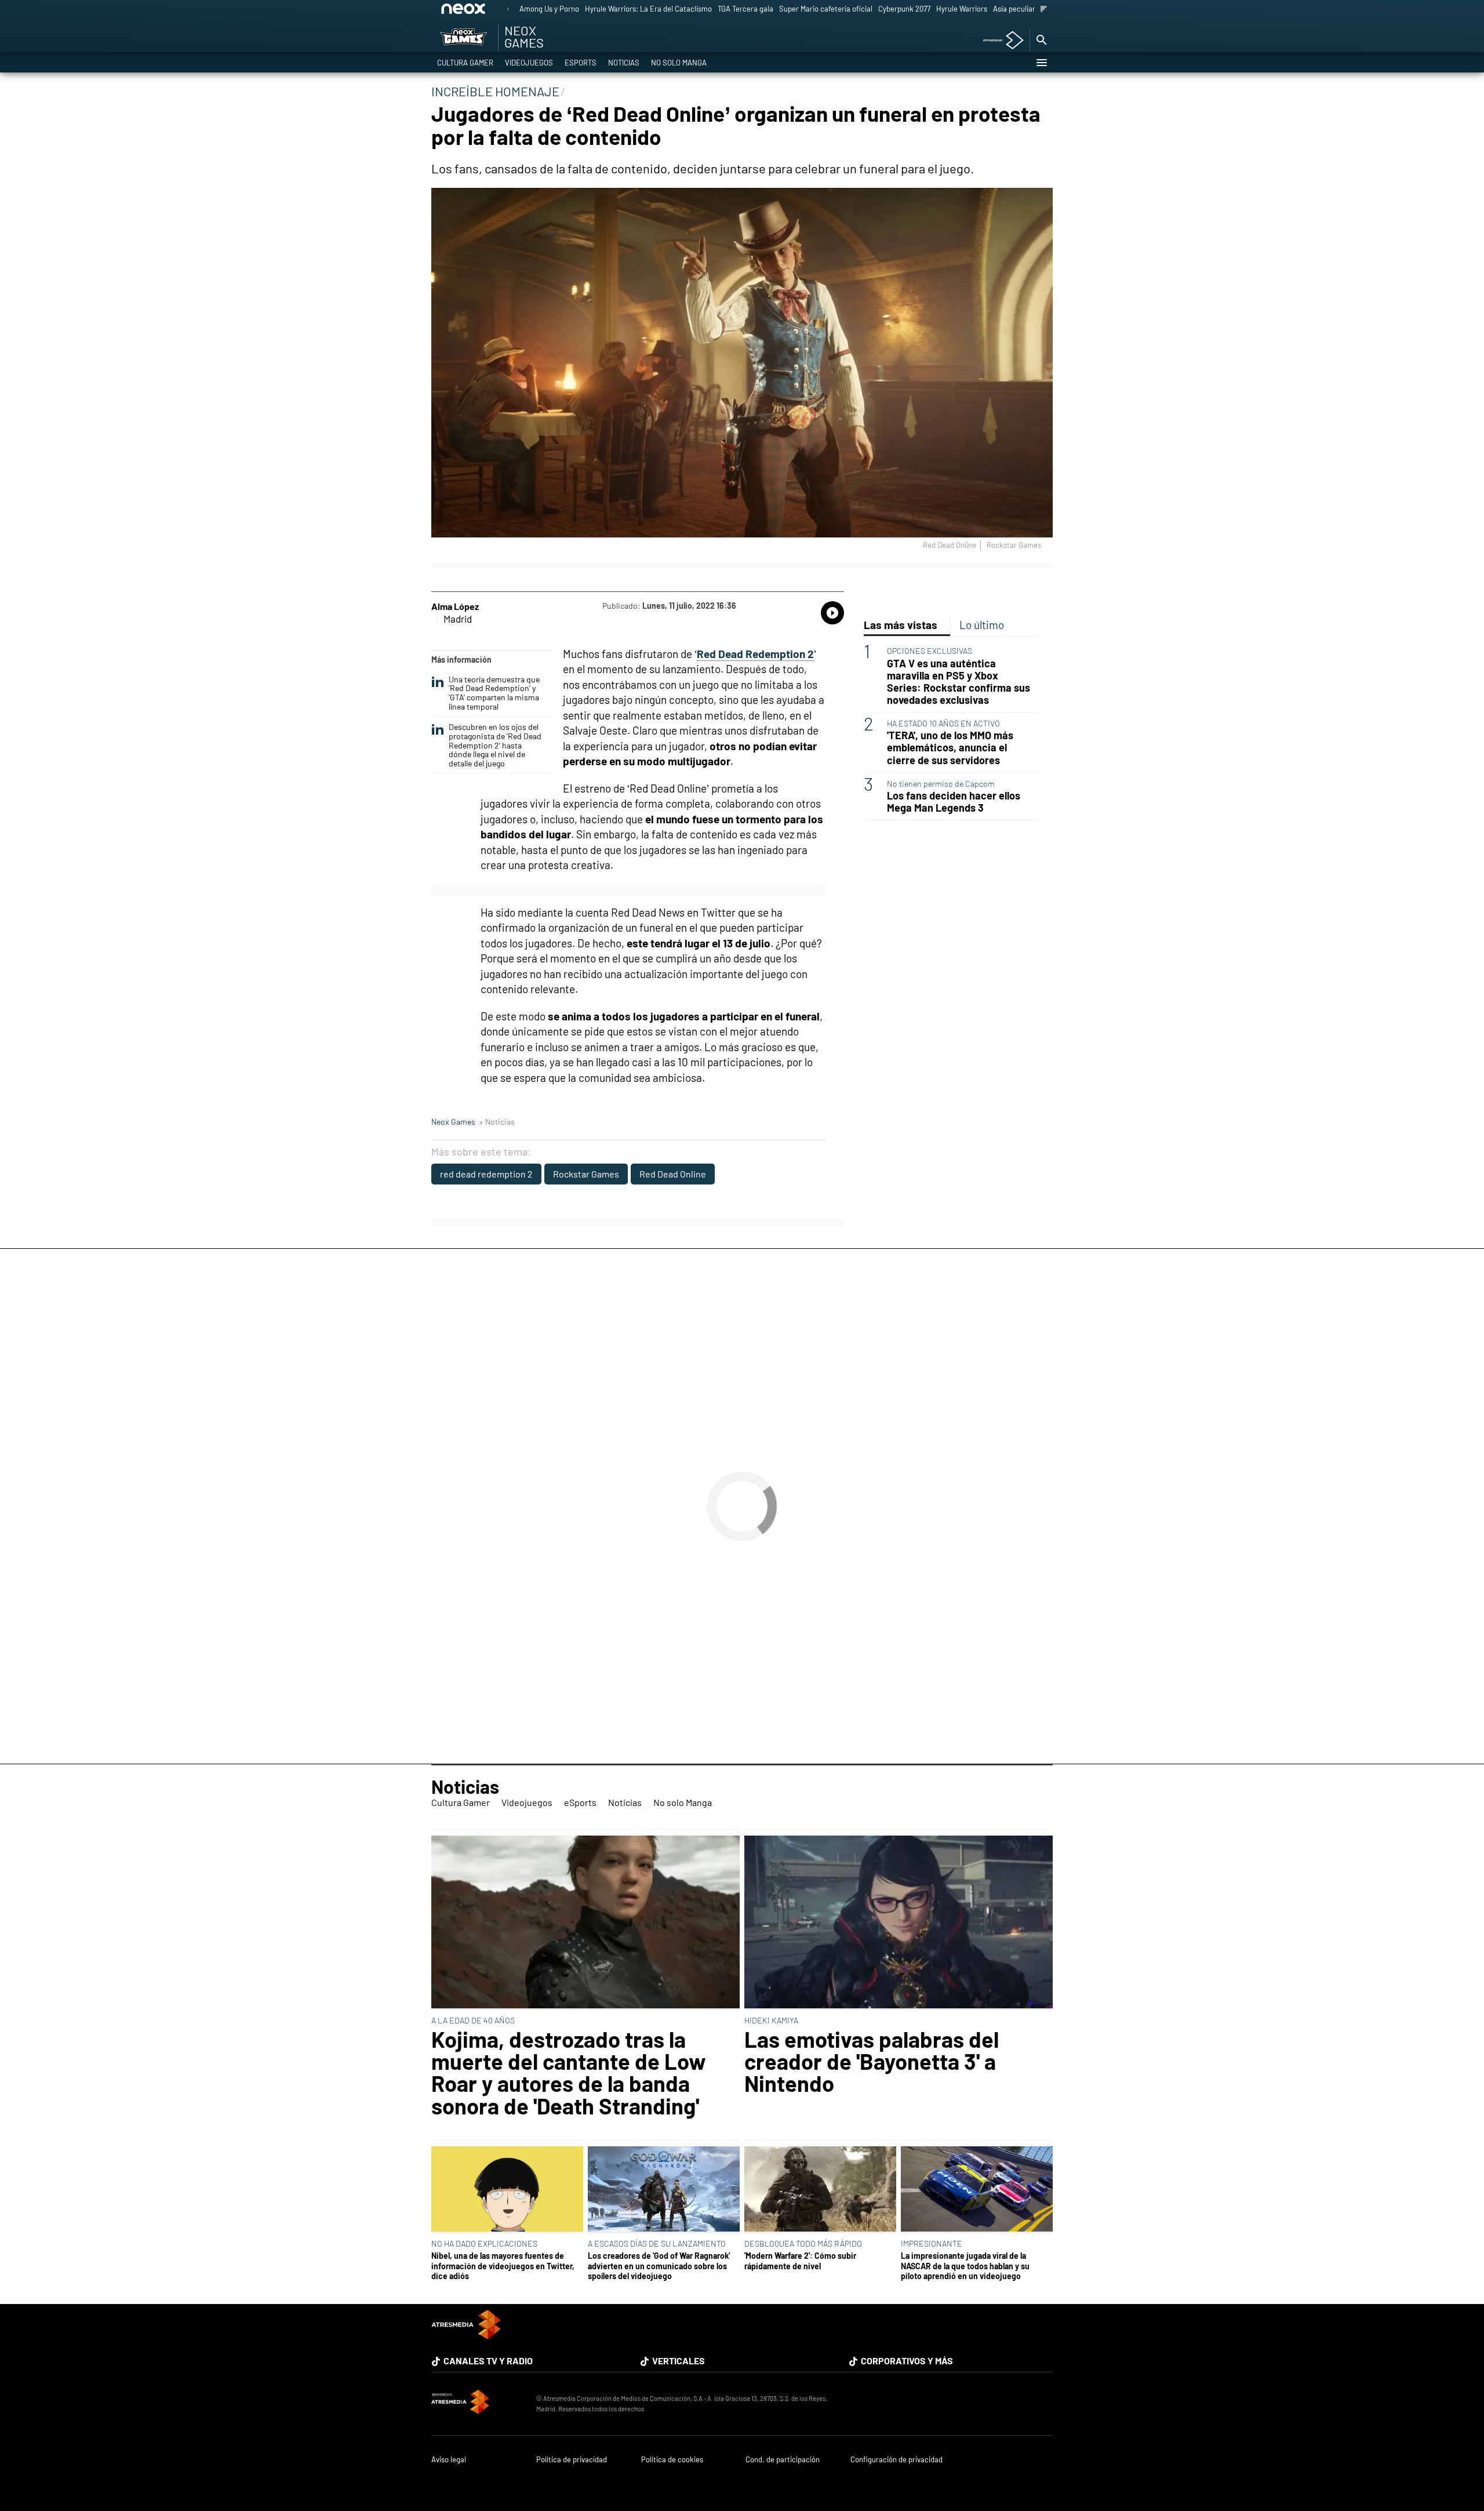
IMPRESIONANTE (932, 2243)
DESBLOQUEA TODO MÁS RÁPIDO (803, 2243)
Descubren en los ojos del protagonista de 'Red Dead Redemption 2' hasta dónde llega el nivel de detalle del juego (495, 745)
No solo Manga (679, 63)
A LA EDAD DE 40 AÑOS (473, 2020)
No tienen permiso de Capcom (941, 784)
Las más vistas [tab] (901, 625)
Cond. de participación (783, 2460)
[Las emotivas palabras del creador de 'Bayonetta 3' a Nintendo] (899, 1923)
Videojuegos (529, 63)
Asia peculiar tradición (1030, 9)
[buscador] (1041, 41)
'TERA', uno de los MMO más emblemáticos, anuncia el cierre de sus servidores (950, 748)
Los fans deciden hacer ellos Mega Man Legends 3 (954, 802)
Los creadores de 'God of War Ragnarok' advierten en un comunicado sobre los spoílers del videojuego (659, 2266)
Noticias (624, 63)
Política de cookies (672, 2460)
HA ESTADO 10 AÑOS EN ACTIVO (943, 723)
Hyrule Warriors (962, 9)
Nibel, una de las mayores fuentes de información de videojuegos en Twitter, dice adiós (503, 2266)
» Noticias (497, 1122)
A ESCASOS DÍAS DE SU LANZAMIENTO (657, 2243)
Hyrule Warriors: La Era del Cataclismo (648, 9)
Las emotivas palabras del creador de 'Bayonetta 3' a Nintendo (872, 2061)
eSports (581, 63)
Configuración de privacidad (896, 2460)
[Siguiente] (1044, 10)
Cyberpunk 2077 (904, 9)
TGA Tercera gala (745, 9)
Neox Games (453, 1122)
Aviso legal (449, 2460)
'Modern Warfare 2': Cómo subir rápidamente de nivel (800, 2261)
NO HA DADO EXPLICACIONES (484, 2243)
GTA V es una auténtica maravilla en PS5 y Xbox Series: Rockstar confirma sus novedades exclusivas (959, 682)
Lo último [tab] (982, 625)
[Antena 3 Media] (478, 2404)
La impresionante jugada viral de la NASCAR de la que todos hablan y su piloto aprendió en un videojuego (965, 2266)
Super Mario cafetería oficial (826, 9)
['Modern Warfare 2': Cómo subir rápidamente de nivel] (820, 2190)
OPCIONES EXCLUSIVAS (930, 651)
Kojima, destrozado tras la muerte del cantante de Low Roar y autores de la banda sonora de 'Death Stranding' (569, 2073)
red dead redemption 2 (486, 1174)
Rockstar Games (586, 1174)
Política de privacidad (572, 2460)
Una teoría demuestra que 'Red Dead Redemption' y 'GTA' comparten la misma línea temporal (494, 693)
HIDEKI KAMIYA (771, 2020)
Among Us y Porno (549, 9)
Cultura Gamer (465, 63)
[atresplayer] (999, 41)
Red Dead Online (673, 1174)
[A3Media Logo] (466, 2336)
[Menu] (1041, 63)
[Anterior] (508, 10)
